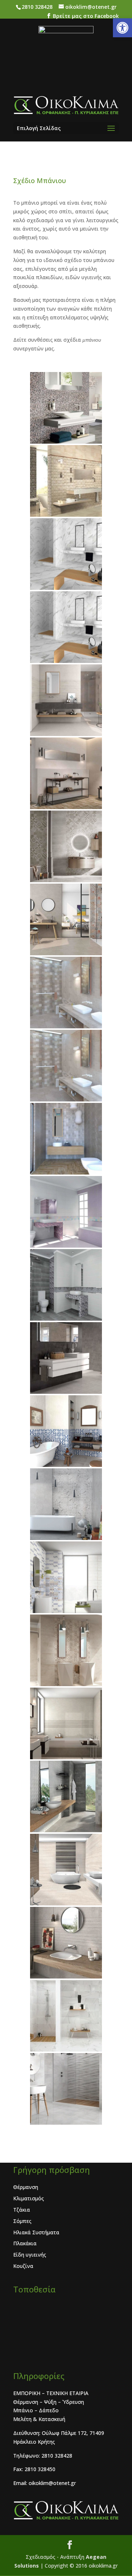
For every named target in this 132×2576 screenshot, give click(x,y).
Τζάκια (22, 2210)
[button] (122, 28)
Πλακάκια (25, 2243)
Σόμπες (22, 2221)
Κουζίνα (23, 2266)
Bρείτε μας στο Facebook (86, 16)
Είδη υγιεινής (30, 2255)
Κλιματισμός (29, 2198)
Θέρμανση (26, 2187)
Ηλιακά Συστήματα (36, 2232)
